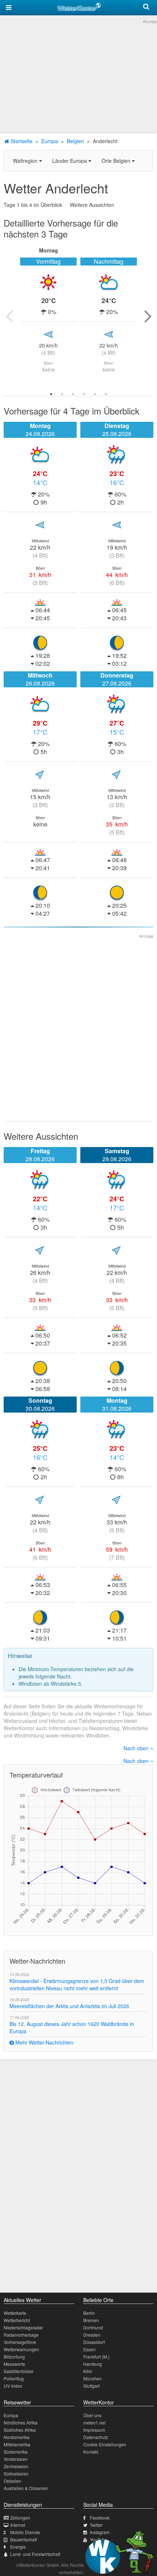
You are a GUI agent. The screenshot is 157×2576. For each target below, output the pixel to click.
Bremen (91, 2320)
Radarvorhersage (21, 2335)
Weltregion (26, 161)
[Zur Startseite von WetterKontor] (79, 6)
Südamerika (16, 2452)
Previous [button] (9, 316)
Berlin (89, 2313)
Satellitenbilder (19, 2371)
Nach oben (137, 1748)
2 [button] (62, 394)
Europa (50, 141)
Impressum (94, 2430)
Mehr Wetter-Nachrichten (44, 2042)
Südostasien (16, 2473)
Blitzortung (14, 2357)
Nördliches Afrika (21, 2422)
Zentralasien (16, 2466)
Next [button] (148, 316)
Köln (88, 2371)
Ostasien (12, 2481)
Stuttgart (91, 2386)
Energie (18, 2547)
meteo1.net (94, 2422)
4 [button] (84, 394)
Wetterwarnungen (21, 2349)
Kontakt (91, 2452)
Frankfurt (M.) (96, 2357)
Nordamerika (17, 2437)
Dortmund (93, 2327)
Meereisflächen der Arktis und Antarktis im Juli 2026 (69, 2006)
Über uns (92, 2415)
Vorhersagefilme (20, 2342)
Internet (18, 2525)
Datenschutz (96, 2437)
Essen (89, 2349)
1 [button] (51, 394)
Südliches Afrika (20, 2430)
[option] (48, 316)
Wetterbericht (17, 2320)
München (93, 2378)
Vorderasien (16, 2459)
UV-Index (13, 2386)
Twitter (96, 2525)
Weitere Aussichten (92, 205)
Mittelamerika (17, 2444)
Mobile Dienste (25, 2532)
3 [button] (73, 394)
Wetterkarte (15, 2313)
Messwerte (14, 2364)
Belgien (75, 141)
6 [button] (106, 394)
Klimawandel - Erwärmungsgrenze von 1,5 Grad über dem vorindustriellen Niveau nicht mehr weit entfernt (77, 1984)
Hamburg (93, 2364)
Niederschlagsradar (23, 2327)
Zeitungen (20, 2518)
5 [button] (95, 394)
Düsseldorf (94, 2342)
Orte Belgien (117, 161)
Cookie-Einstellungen (105, 2444)
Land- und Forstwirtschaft (35, 2554)
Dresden (92, 2335)
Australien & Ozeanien (26, 2488)
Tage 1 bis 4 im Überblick (33, 205)
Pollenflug (14, 2378)
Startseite (21, 141)
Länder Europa (70, 161)
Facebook (100, 2518)
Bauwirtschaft (24, 2539)
